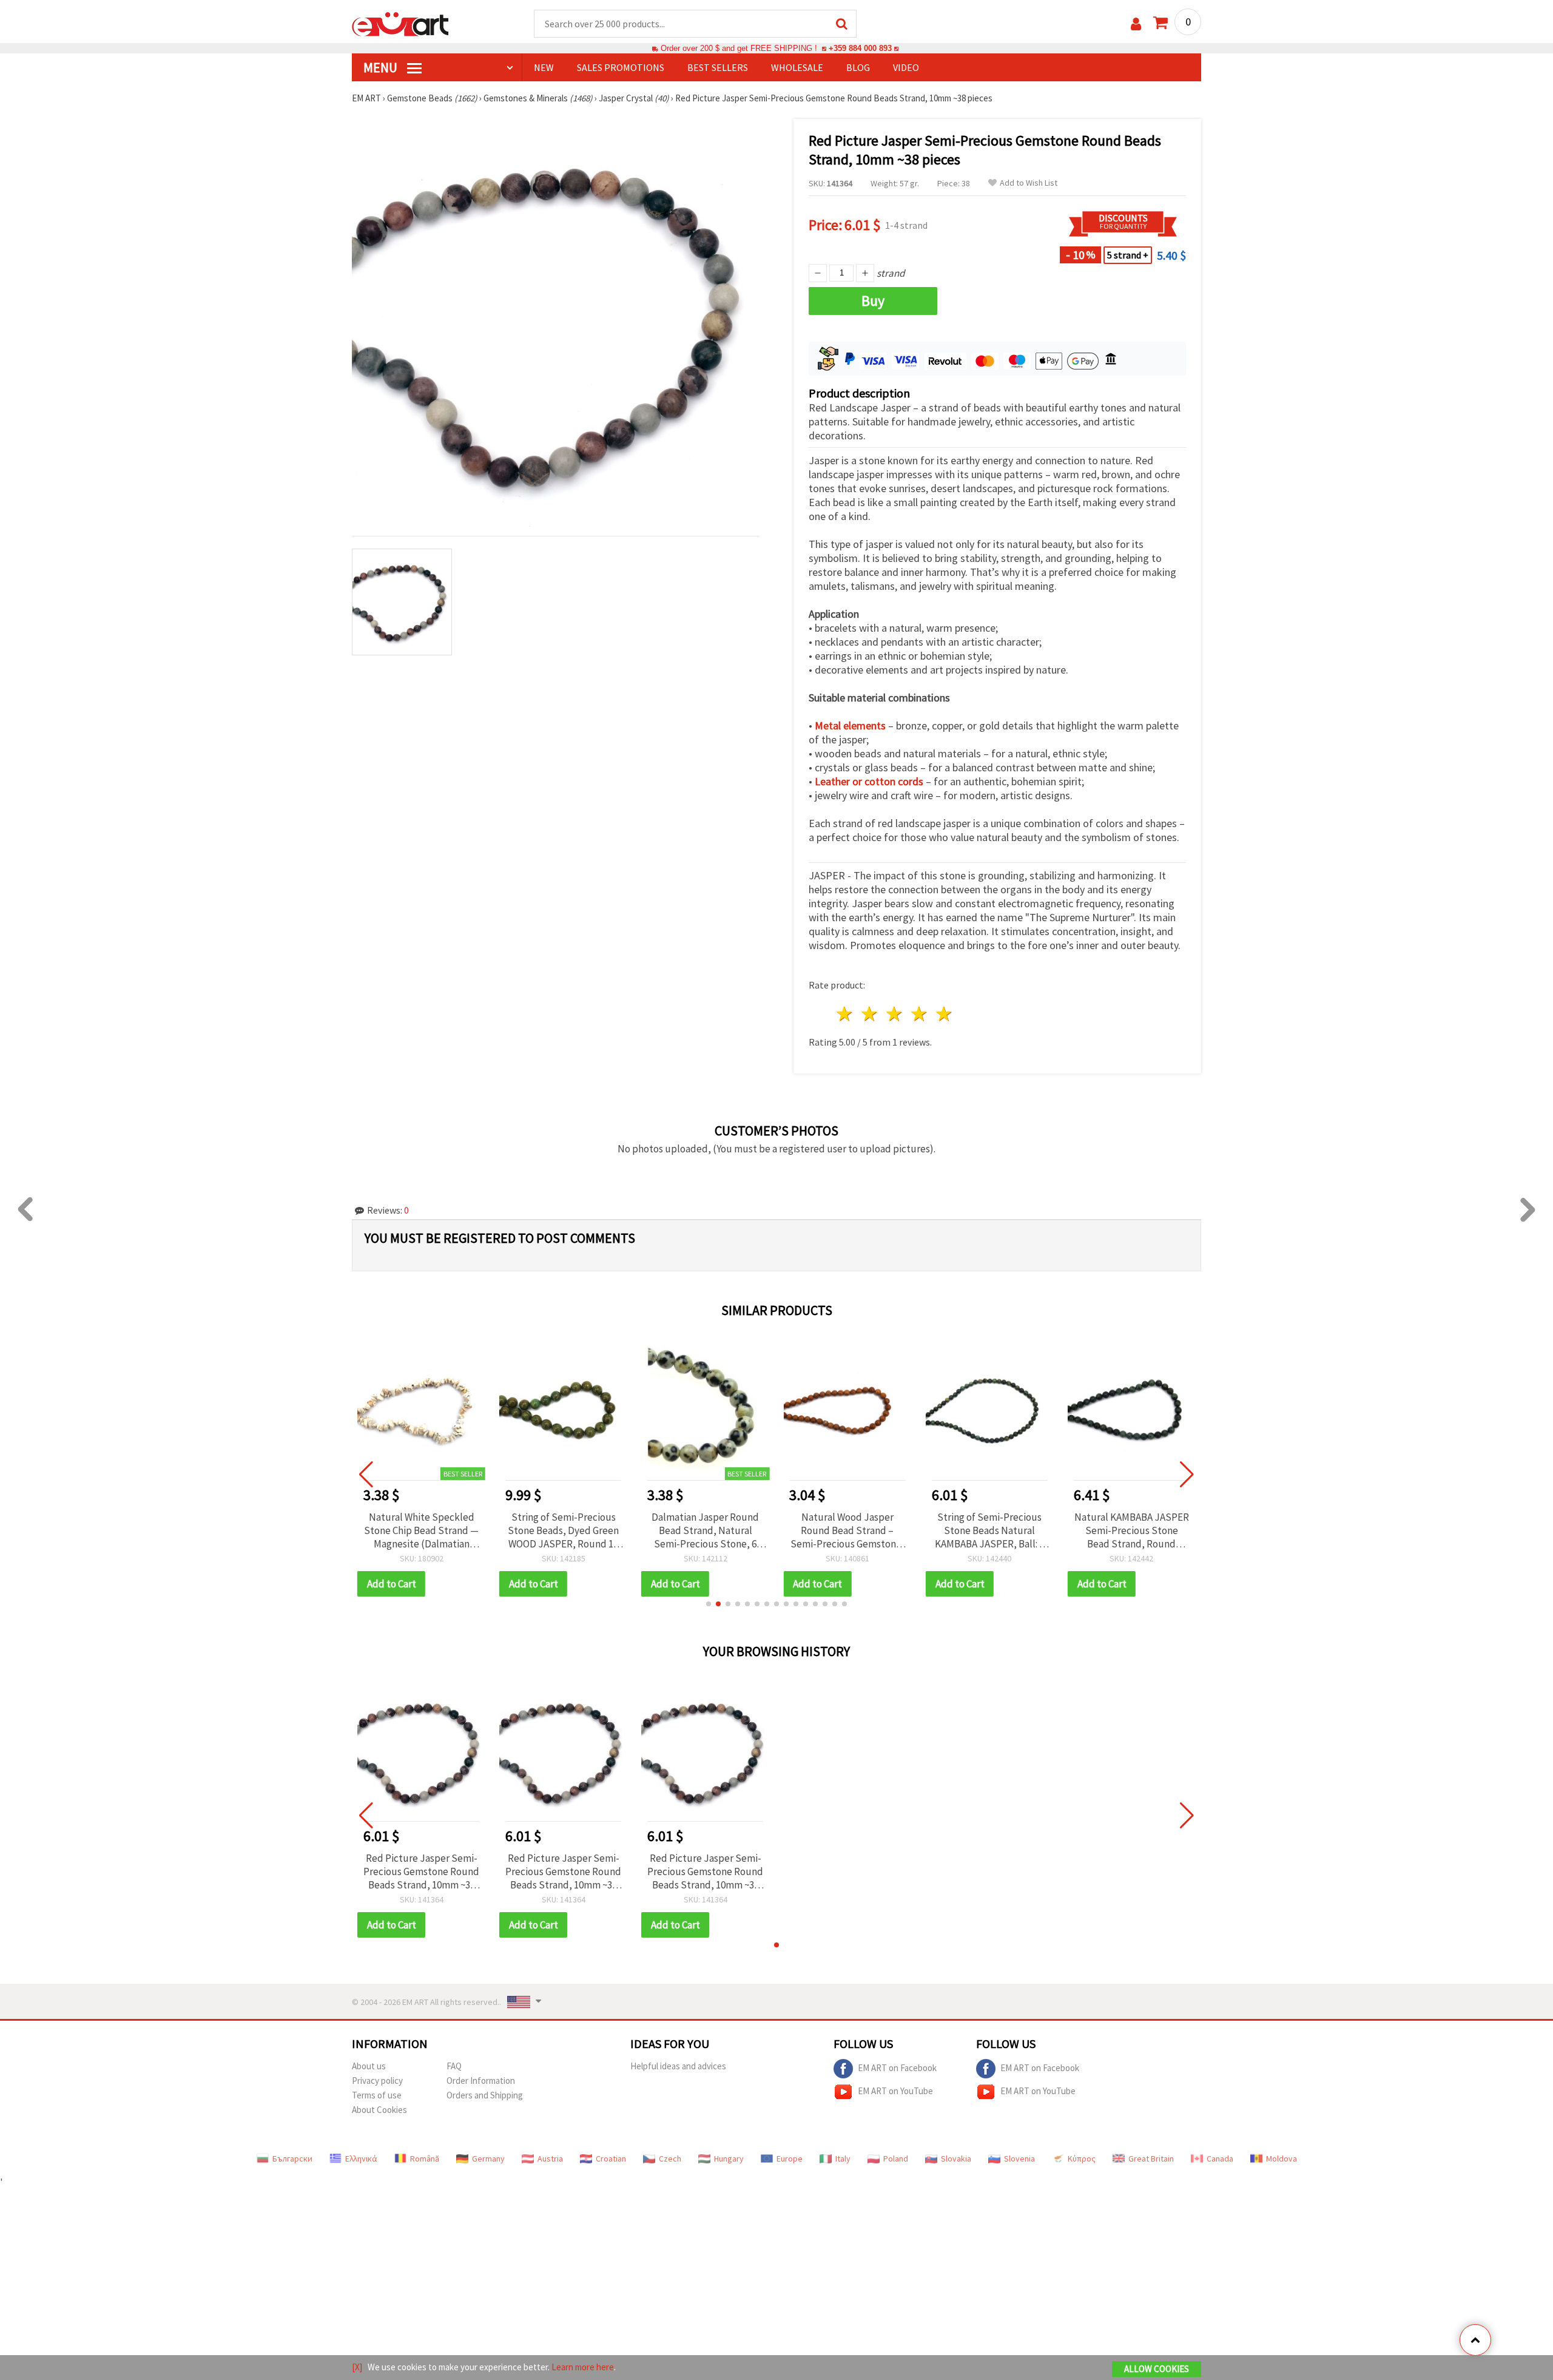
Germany (488, 2159)
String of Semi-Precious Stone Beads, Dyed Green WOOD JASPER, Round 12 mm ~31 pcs (421, 1530)
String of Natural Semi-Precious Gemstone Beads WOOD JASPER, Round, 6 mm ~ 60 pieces (1132, 1530)
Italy (843, 2159)
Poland (896, 2159)
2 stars (870, 1014)
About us (369, 2066)
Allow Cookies (1157, 2369)
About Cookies (379, 2110)
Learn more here (583, 2367)
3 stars (895, 1014)
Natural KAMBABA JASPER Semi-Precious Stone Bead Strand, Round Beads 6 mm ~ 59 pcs (990, 1530)
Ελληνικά (361, 2159)
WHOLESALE (797, 67)
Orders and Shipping (485, 2095)
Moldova (1282, 2159)
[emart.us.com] (400, 23)
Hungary (729, 2159)
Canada (1220, 2159)
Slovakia (956, 2159)
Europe (790, 2159)
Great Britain (1151, 2159)
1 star (845, 1014)
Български (292, 2159)
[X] (357, 2367)
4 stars (919, 1014)
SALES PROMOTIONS (621, 67)
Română (425, 2159)
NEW (544, 67)
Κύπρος (1082, 2159)
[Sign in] (1136, 24)
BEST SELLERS (718, 67)
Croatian (611, 2159)
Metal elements (850, 725)
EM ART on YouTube (895, 2091)
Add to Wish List (1029, 183)
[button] (709, 1604)
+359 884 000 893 (860, 48)
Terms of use (377, 2095)
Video (906, 67)
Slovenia (1019, 2159)
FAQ (454, 2066)
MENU (382, 67)
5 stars (944, 1014)
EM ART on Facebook (897, 2068)
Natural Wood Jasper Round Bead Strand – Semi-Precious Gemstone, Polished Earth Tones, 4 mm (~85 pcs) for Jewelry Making (706, 1530)
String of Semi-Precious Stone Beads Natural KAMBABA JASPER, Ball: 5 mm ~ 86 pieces (847, 1530)
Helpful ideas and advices (678, 2066)
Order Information (481, 2081)
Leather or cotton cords (869, 781)
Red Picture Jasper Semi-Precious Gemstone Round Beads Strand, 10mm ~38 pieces (421, 1871)
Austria (550, 2159)
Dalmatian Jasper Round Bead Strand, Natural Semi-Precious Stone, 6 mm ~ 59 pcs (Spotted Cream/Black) (563, 1530)
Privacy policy (377, 2081)
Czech (670, 2159)
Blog (858, 67)
